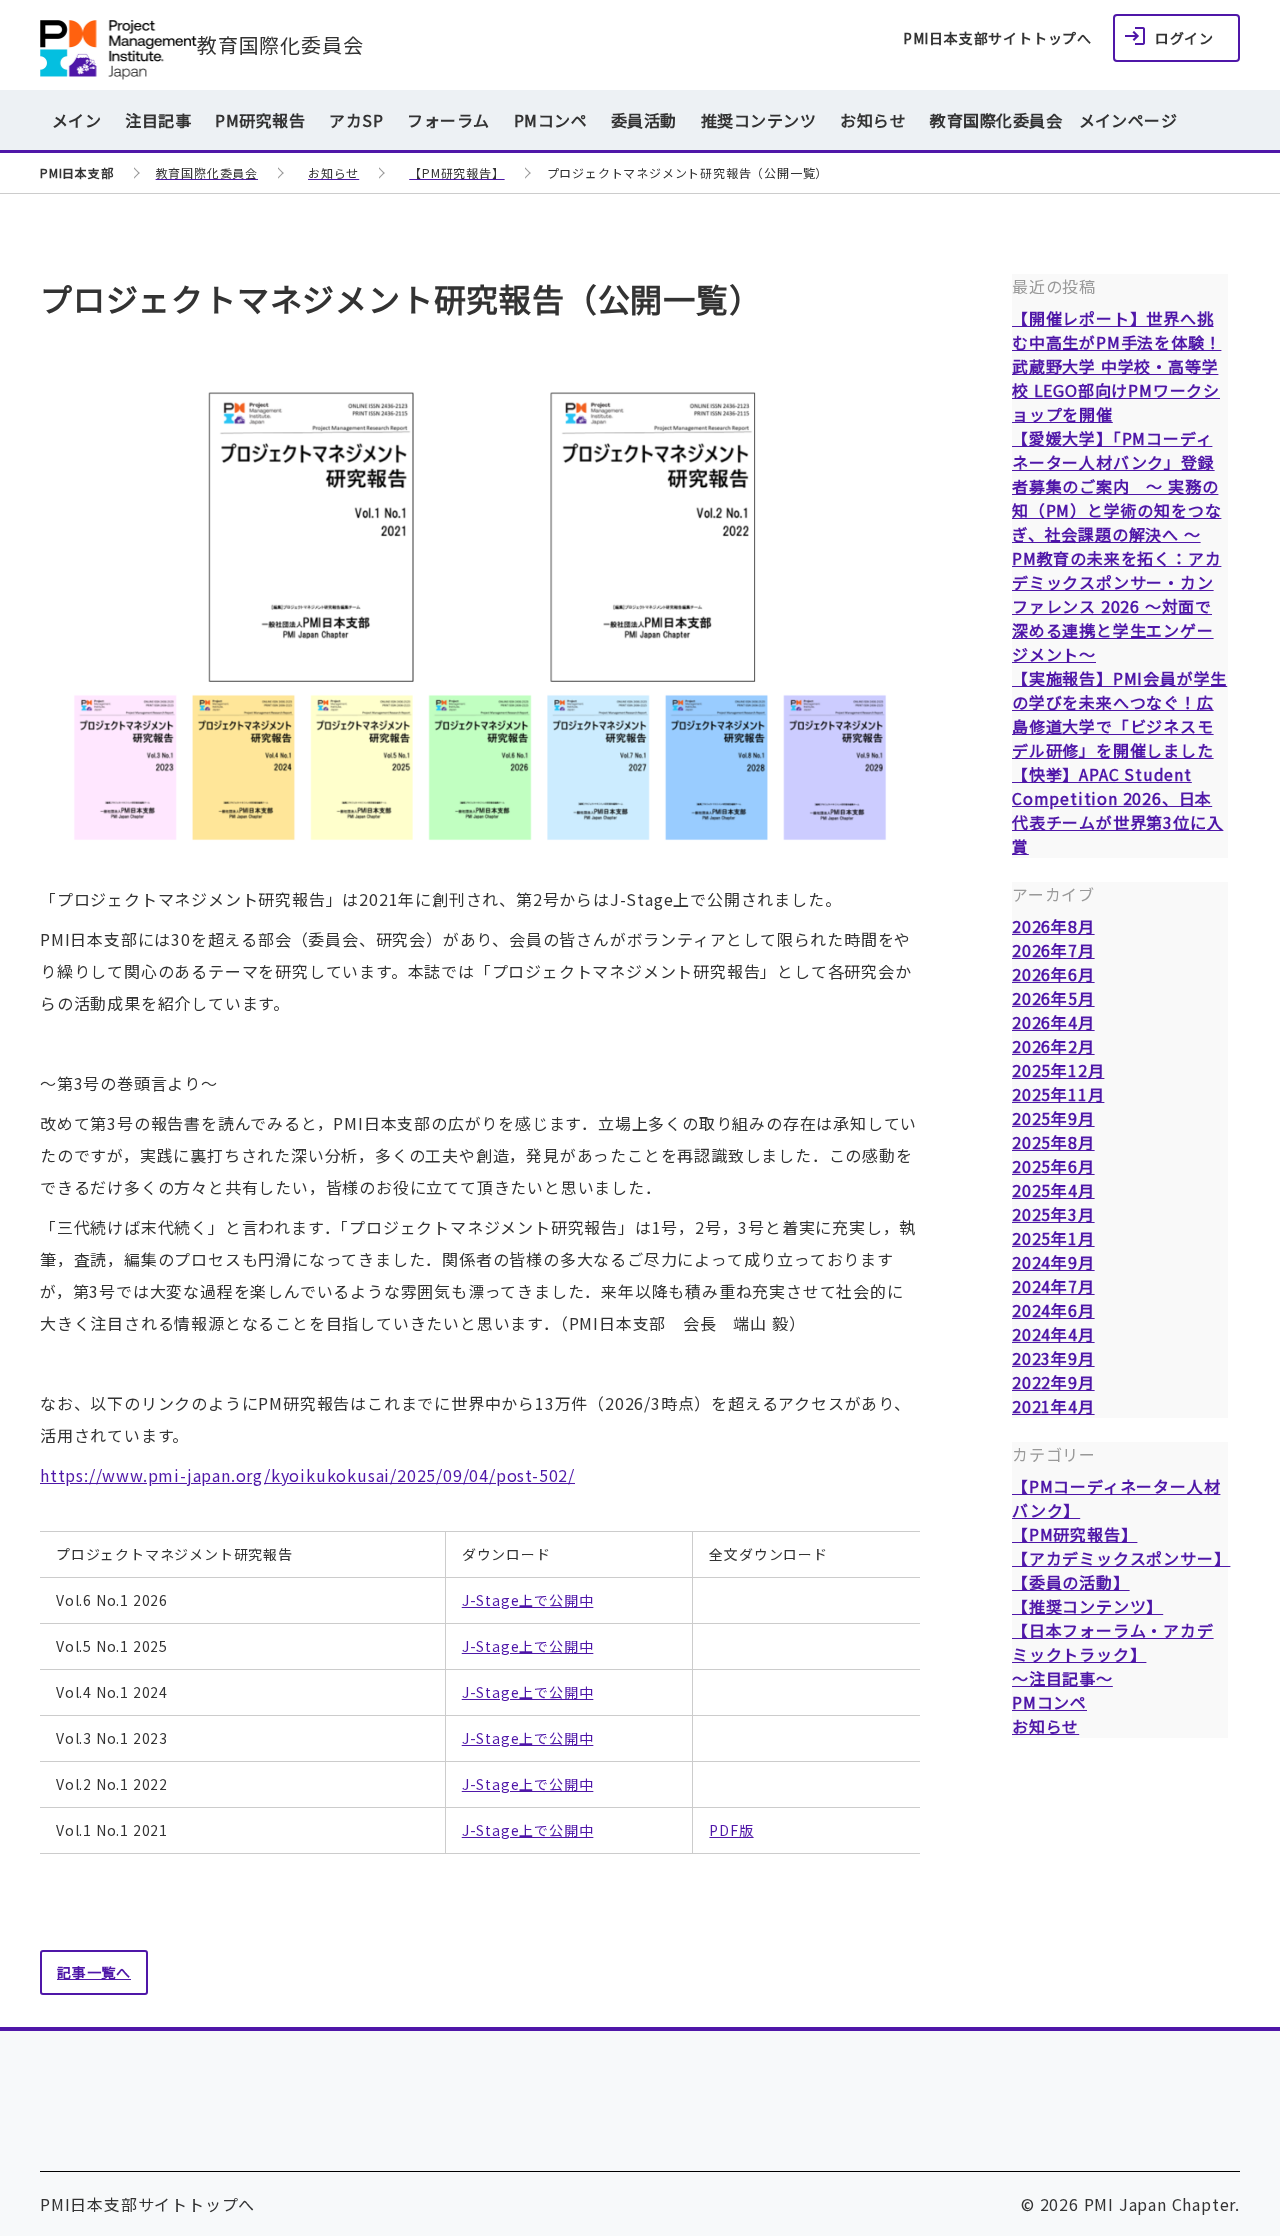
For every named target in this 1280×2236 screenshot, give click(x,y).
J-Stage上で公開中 (528, 1600)
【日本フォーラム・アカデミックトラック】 (1113, 1642)
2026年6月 (1053, 974)
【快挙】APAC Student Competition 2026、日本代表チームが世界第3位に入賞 (1117, 810)
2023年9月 (1053, 1358)
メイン (76, 120)
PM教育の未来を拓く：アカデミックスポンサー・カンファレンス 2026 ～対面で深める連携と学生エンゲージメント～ (1116, 606)
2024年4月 (1053, 1334)
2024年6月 (1053, 1310)
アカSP (356, 120)
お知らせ (873, 120)
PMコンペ (550, 120)
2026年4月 (1053, 1022)
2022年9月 (1053, 1382)
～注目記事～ (1062, 1678)
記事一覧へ (94, 1972)
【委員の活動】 (1071, 1582)
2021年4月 (1053, 1406)
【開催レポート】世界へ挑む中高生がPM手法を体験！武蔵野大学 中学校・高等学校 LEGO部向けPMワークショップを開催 (1116, 366)
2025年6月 (1053, 1166)
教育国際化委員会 (280, 44)
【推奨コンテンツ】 (1087, 1606)
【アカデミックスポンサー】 (1121, 1558)
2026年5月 (1053, 998)
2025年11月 (1058, 1094)
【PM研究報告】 (1074, 1534)
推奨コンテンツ (758, 120)
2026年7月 (1053, 950)
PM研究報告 (260, 120)
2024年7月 (1053, 1286)
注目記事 (158, 120)
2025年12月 (1058, 1070)
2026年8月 (1053, 926)
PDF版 (731, 1830)
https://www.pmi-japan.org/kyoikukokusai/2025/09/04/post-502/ (307, 1475)
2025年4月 (1053, 1190)
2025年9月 (1053, 1118)
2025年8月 (1053, 1142)
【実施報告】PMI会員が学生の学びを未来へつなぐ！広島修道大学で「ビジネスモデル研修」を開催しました (1119, 714)
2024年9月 (1053, 1262)
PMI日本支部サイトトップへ (997, 38)
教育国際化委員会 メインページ (1053, 120)
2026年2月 (1053, 1046)
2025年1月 (1053, 1238)
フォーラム (448, 120)
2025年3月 (1053, 1214)
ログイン (1184, 38)
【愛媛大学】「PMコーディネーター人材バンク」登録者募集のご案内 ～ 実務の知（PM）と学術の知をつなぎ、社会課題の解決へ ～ (1116, 486)
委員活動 (644, 120)
